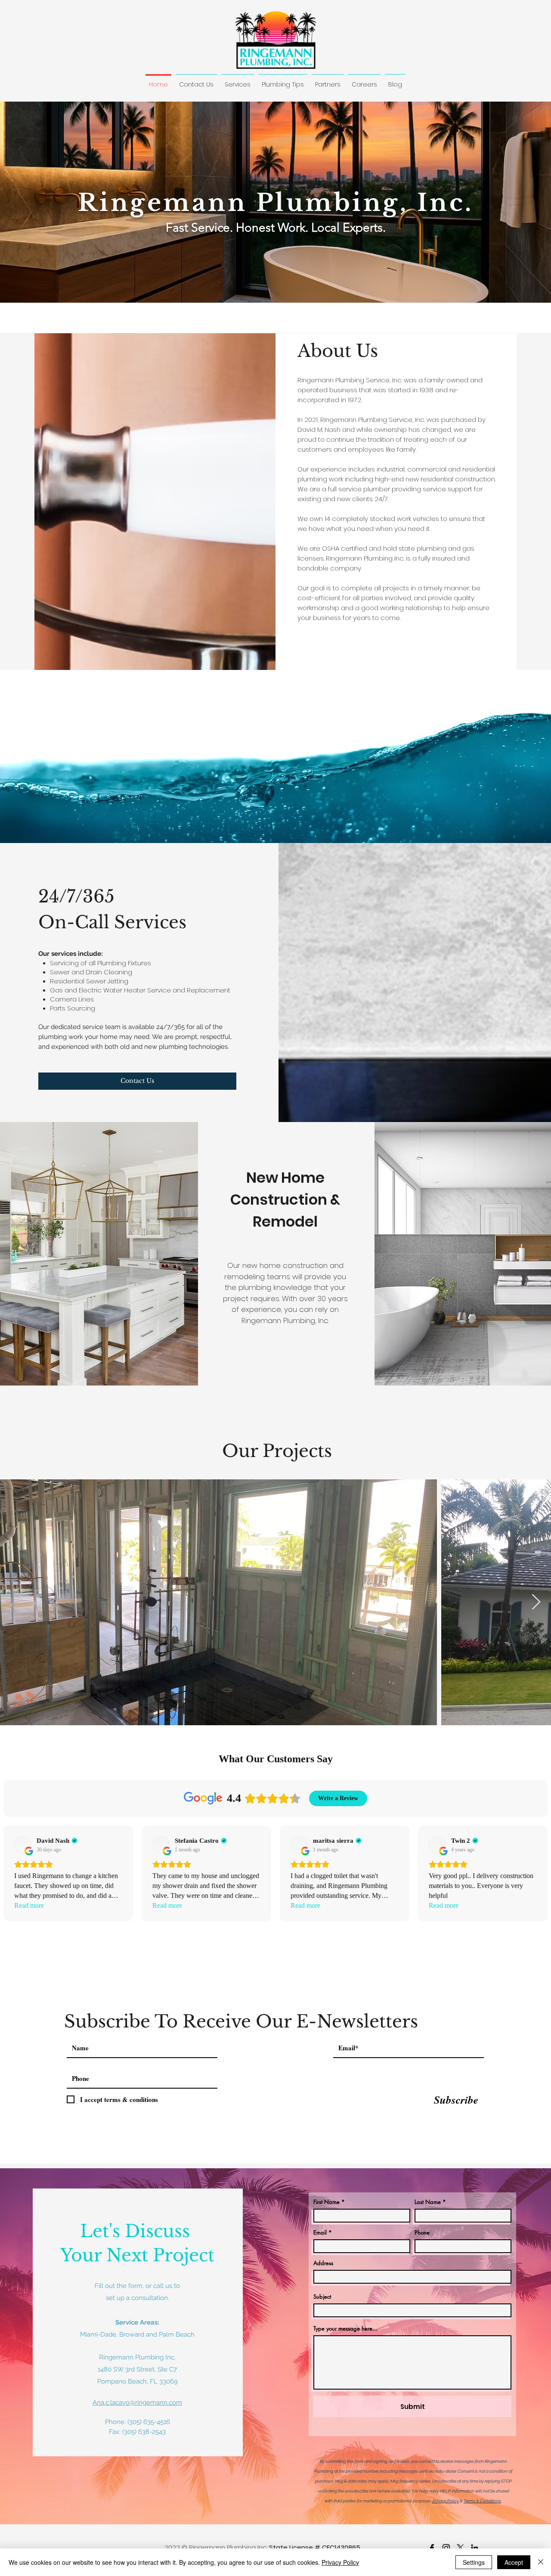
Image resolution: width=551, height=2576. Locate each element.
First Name (327, 2202)
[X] (460, 2548)
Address (323, 2263)
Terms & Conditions (482, 2501)
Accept (514, 2562)
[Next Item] (536, 1602)
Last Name (428, 2202)
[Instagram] (446, 2548)
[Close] (541, 2562)
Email (320, 2233)
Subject (322, 2297)
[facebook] (432, 2548)
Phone (422, 2233)
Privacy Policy (445, 2501)
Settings (474, 2562)
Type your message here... (345, 2329)
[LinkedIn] (475, 2548)
